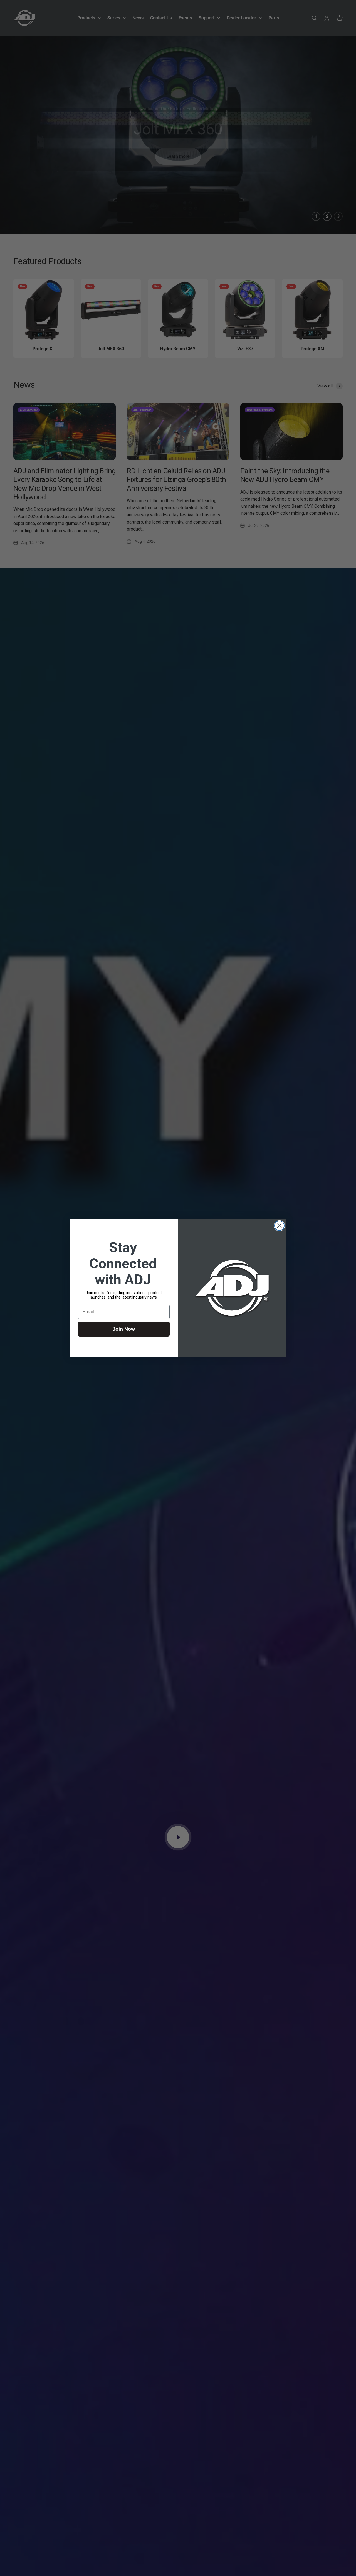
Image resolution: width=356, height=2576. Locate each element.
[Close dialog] (279, 1226)
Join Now (124, 1329)
